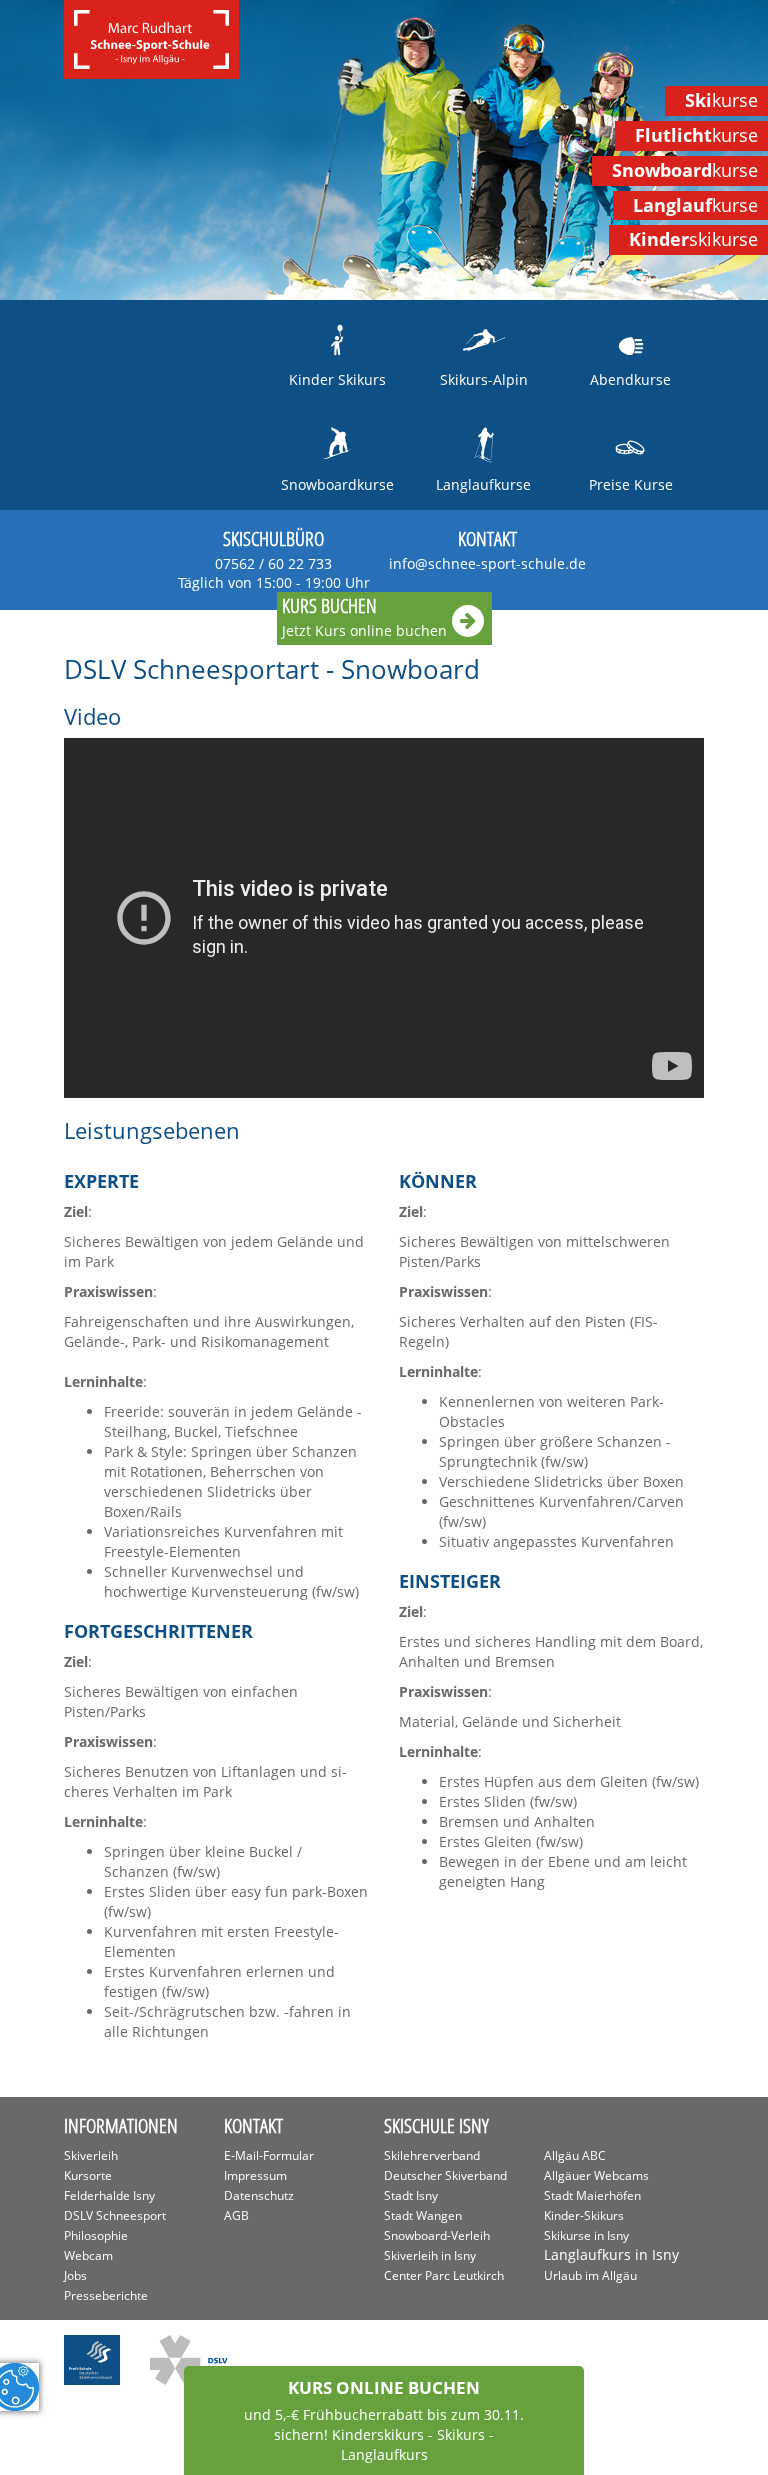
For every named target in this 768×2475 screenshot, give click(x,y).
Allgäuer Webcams (596, 2175)
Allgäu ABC (575, 2155)
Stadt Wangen (423, 2215)
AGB (236, 2215)
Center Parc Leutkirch (444, 2275)
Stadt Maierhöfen (592, 2195)
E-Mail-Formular (269, 2155)
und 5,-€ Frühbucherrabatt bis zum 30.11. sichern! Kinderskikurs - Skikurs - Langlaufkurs (384, 2420)
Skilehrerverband (432, 2155)
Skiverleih (91, 2155)
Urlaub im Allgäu (590, 2275)
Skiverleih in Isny (430, 2255)
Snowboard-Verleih (437, 2235)
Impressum (255, 2175)
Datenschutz (259, 2195)
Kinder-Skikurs (584, 2215)
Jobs (75, 2275)
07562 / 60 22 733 (274, 573)
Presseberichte (106, 2295)
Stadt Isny (411, 2195)
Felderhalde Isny (109, 2195)
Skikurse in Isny (586, 2235)
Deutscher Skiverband (445, 2175)
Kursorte (88, 2175)
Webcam (88, 2255)
